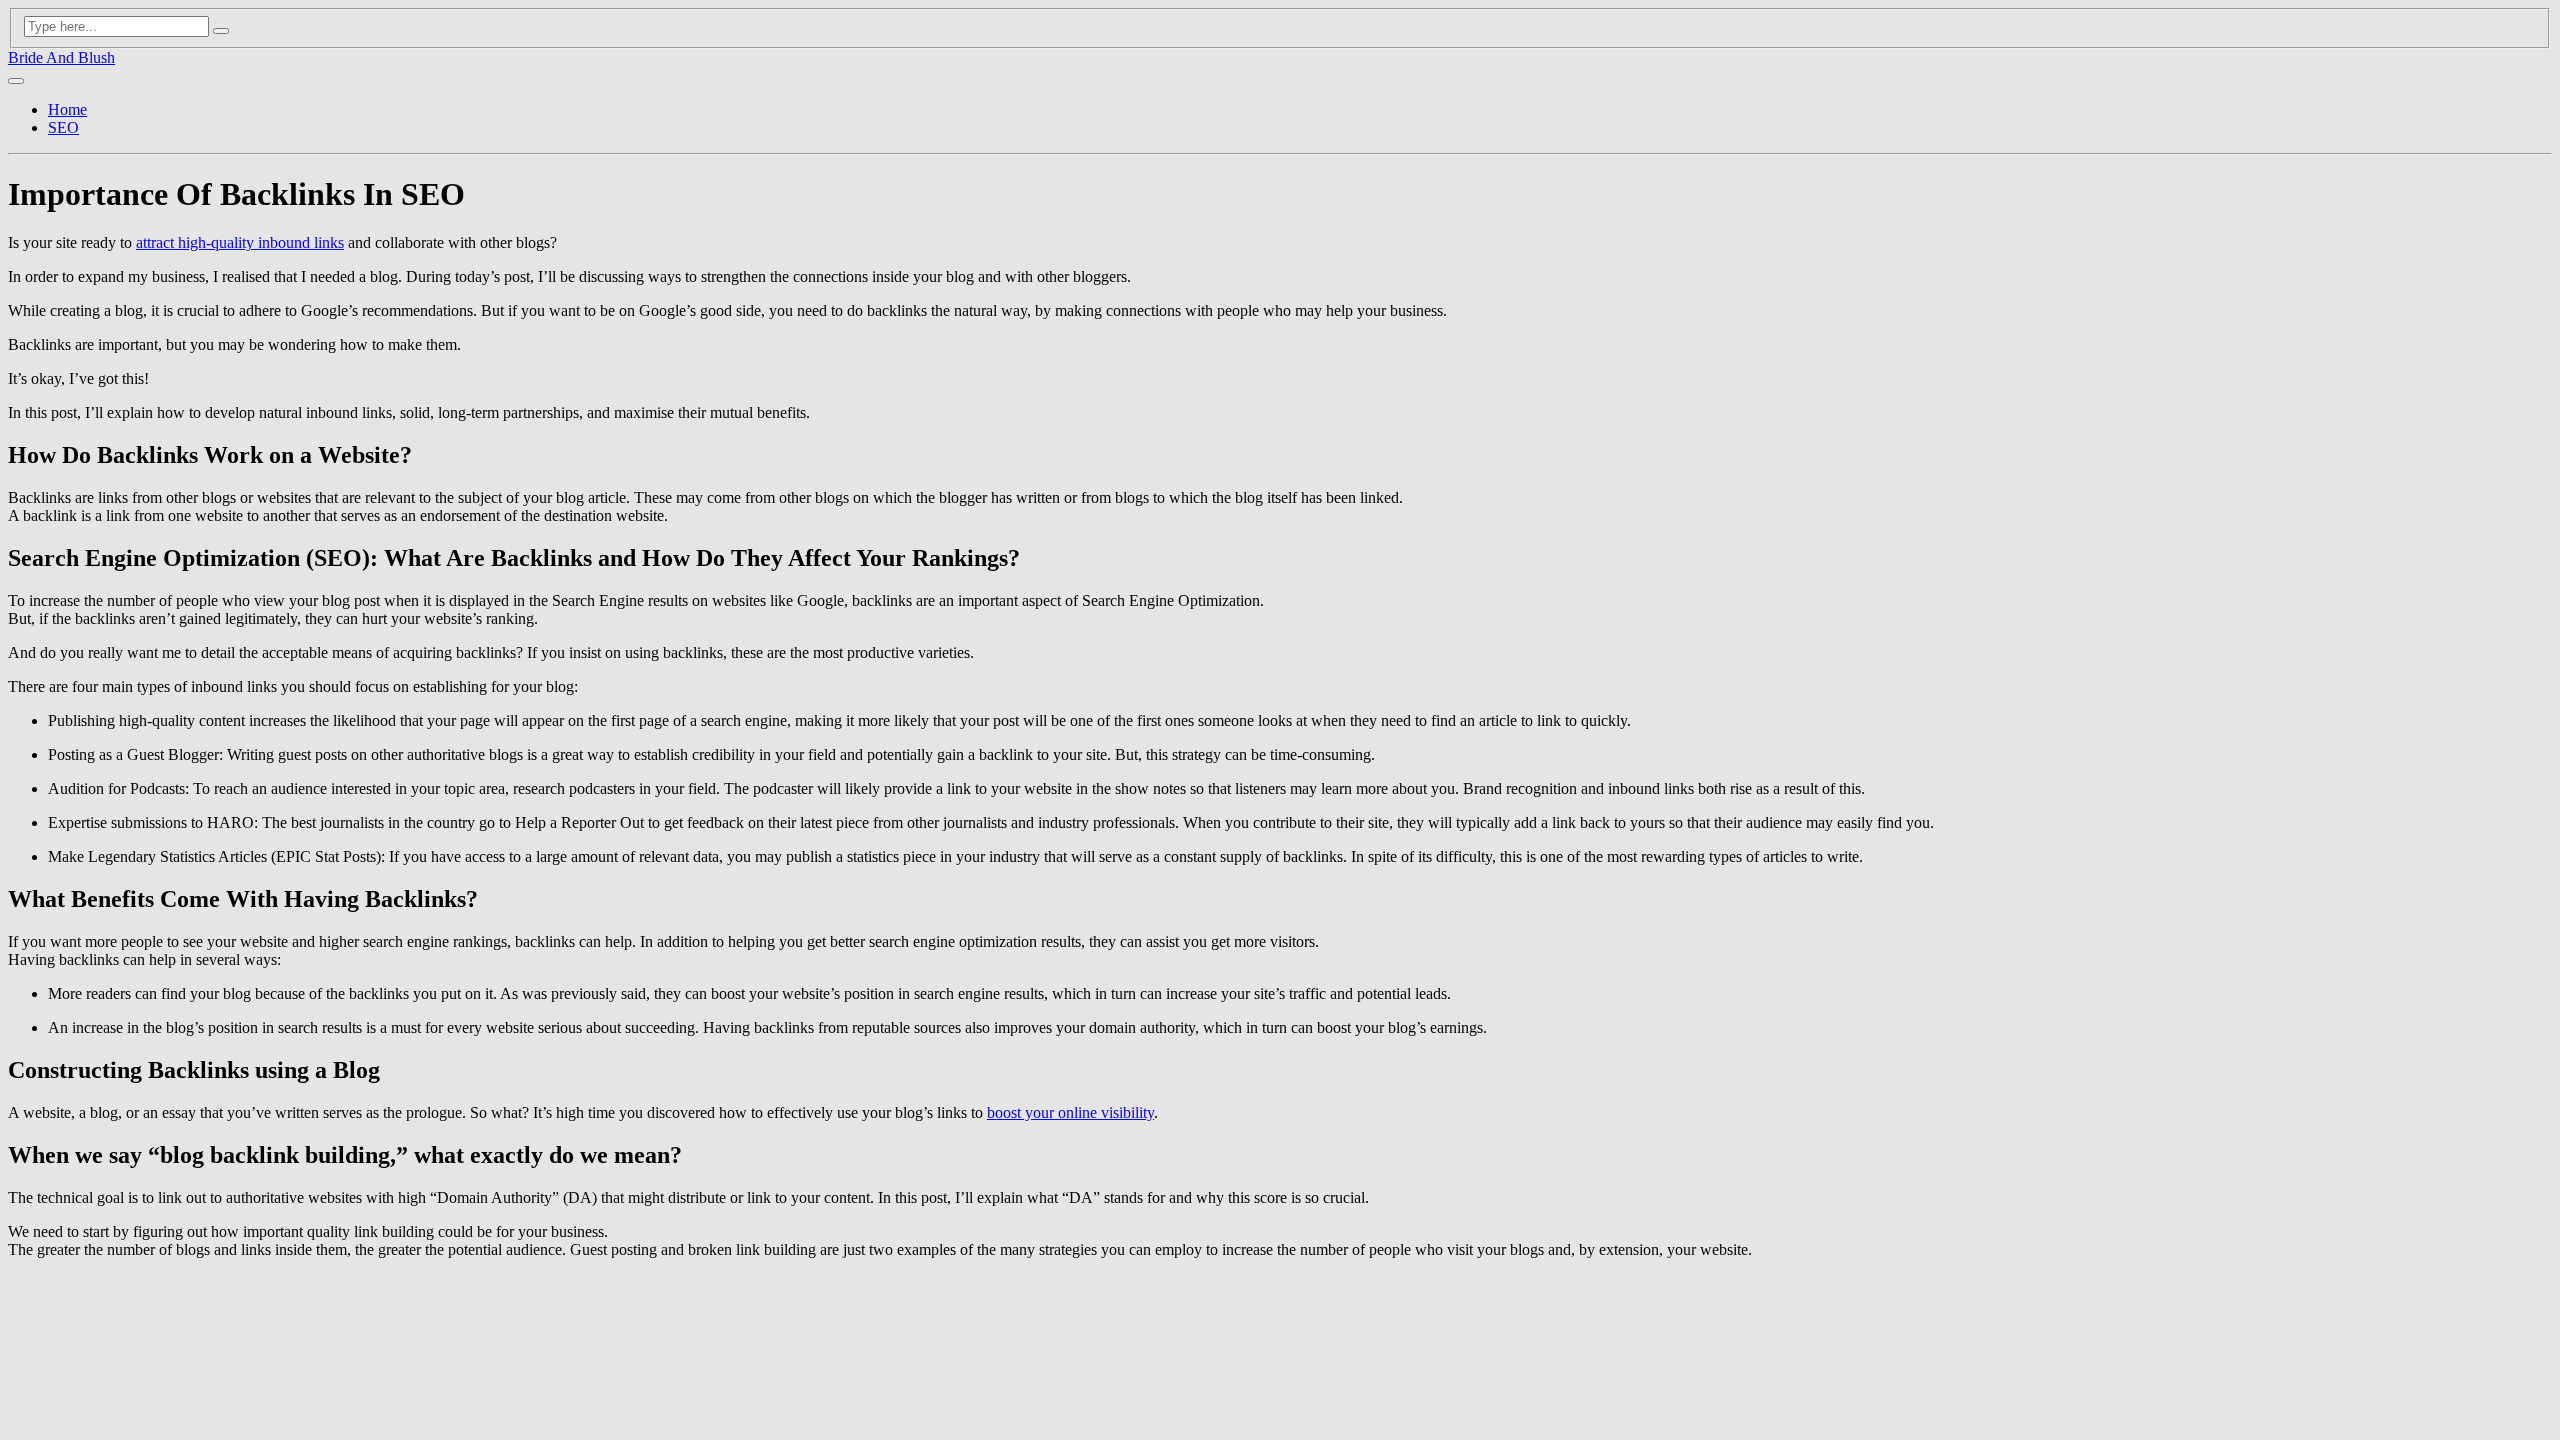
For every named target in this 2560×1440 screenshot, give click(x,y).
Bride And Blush (61, 57)
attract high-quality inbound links (240, 242)
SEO (63, 127)
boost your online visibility (1070, 1112)
